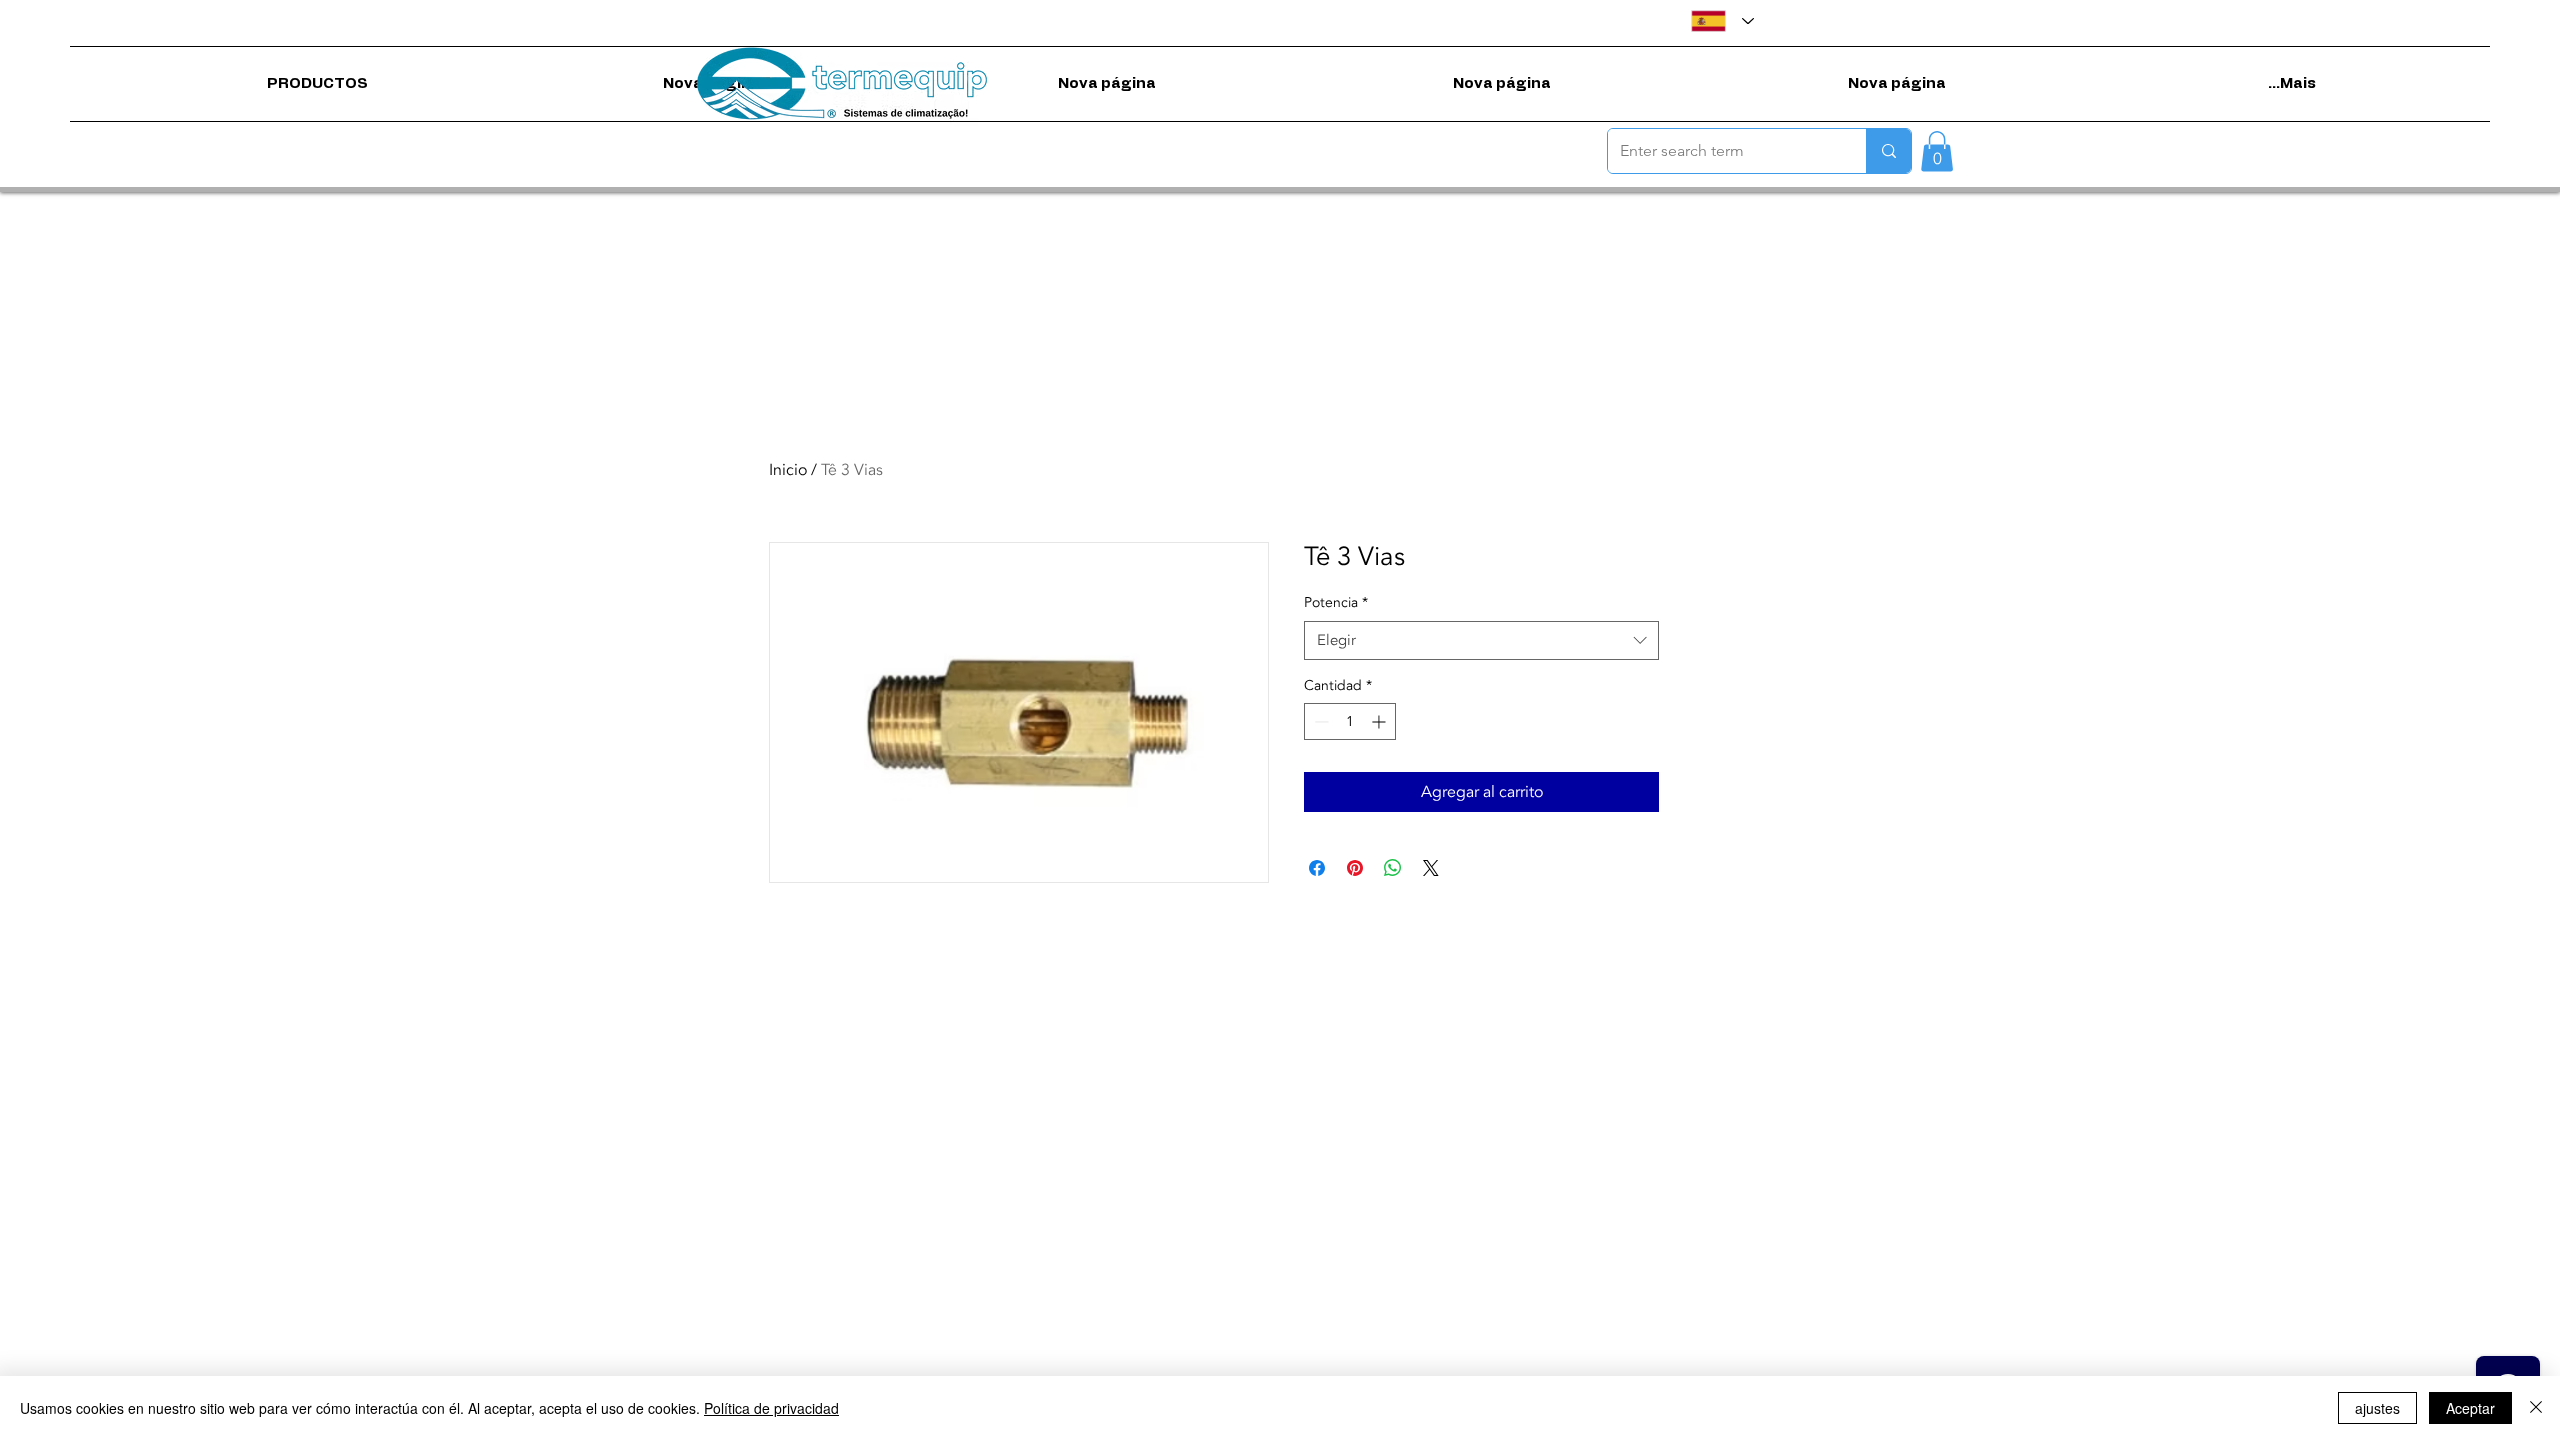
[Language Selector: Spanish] (1722, 21)
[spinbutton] (1350, 721)
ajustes (2377, 1408)
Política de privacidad (1358, 974)
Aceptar (2470, 1408)
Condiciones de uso (1219, 974)
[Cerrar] (2536, 1408)
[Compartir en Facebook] (1317, 868)
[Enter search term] (1888, 151)
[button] (1937, 151)
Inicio (788, 470)
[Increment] (1380, 721)
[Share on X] (1431, 868)
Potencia (1336, 602)
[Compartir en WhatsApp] (1393, 868)
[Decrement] (1319, 721)
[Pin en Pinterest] (1355, 868)
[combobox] (1481, 640)
